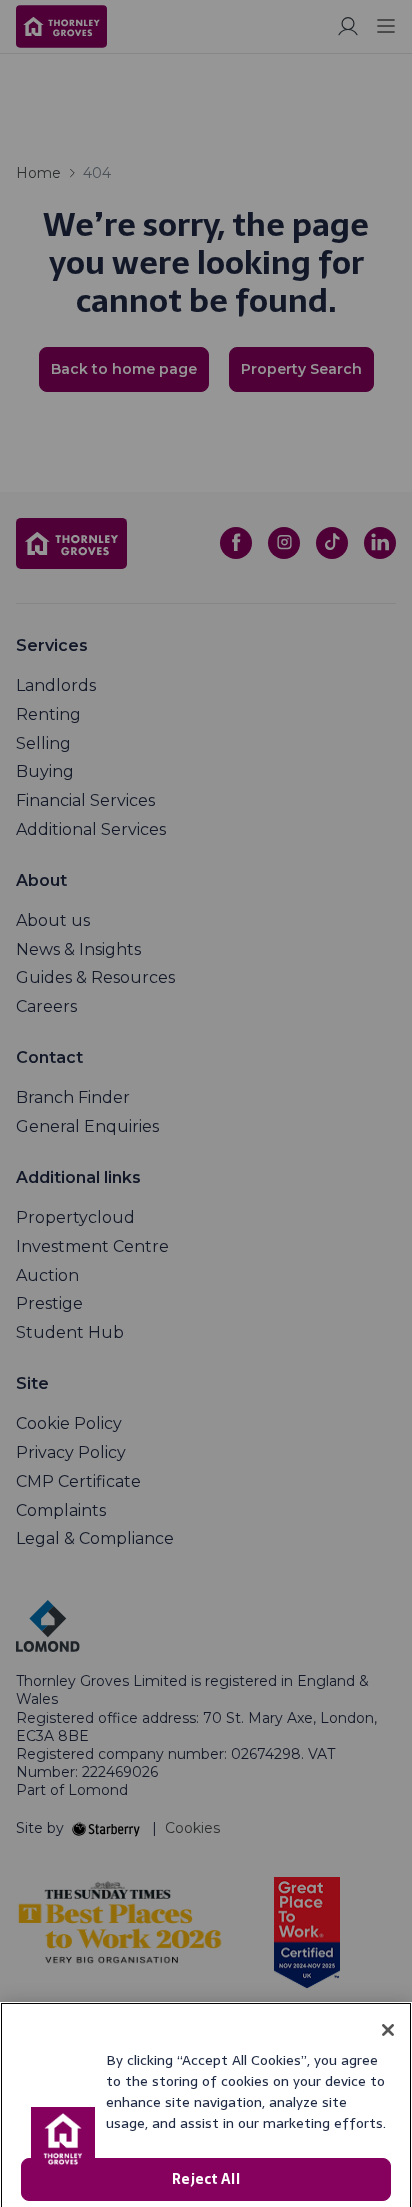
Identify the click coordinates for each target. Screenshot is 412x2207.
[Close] (388, 1989)
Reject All (205, 2138)
